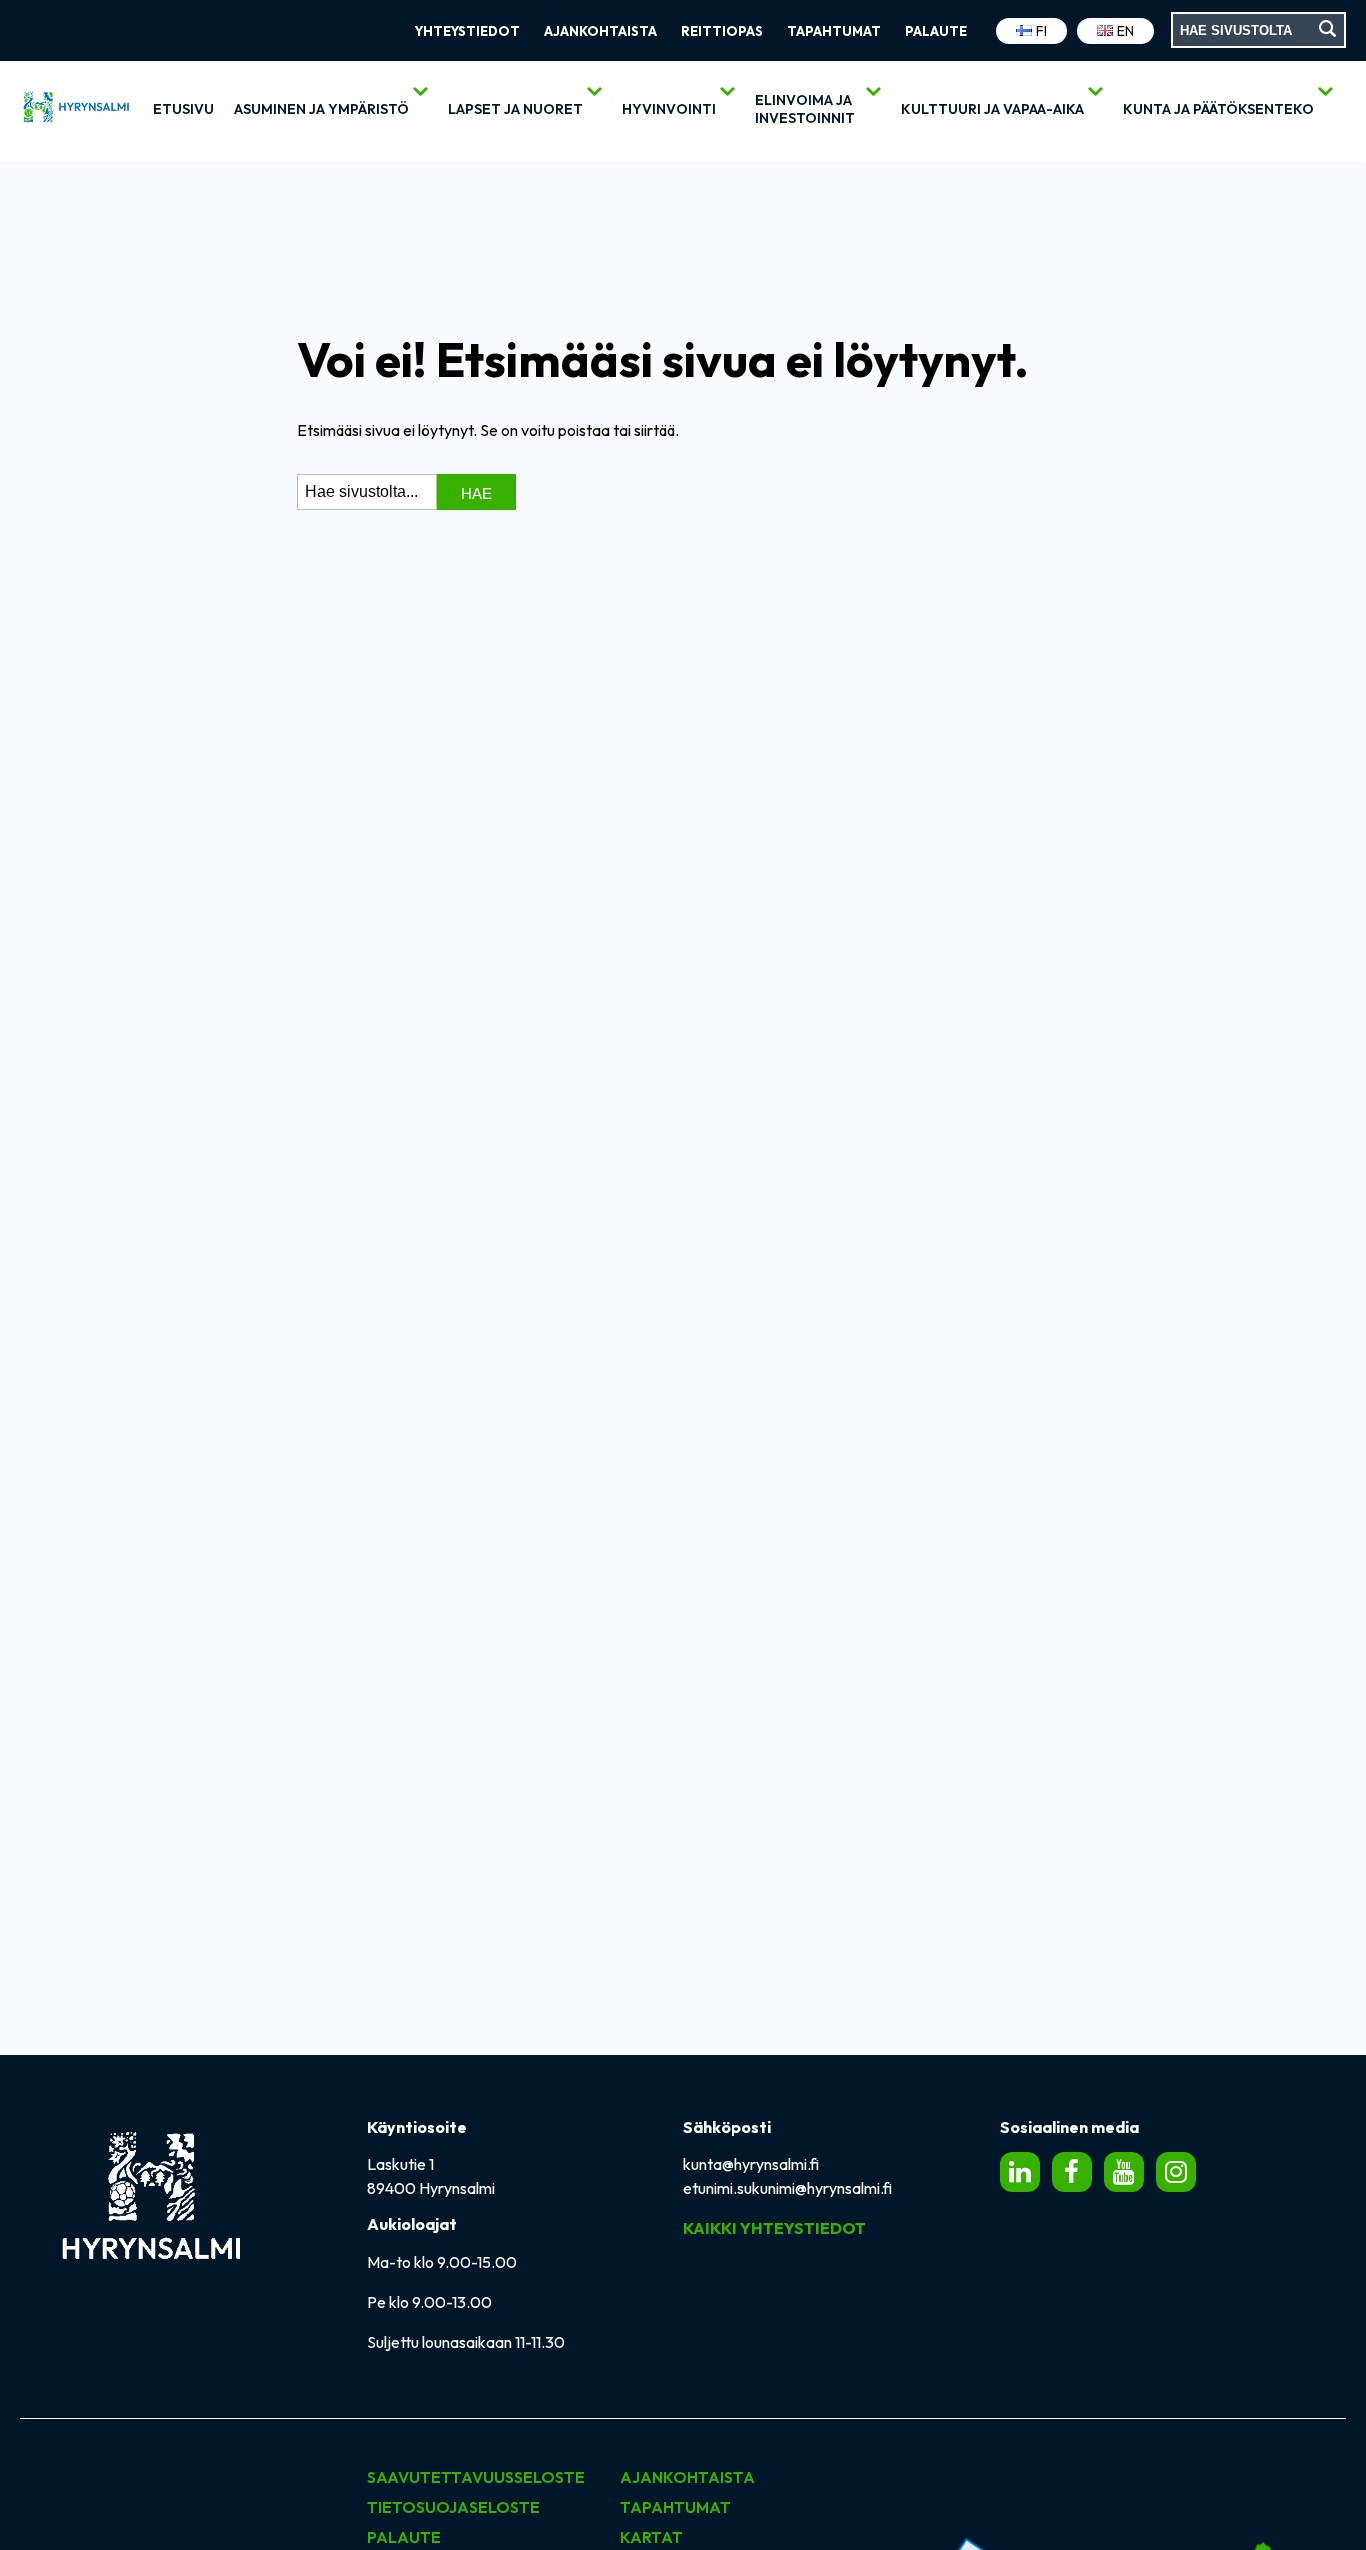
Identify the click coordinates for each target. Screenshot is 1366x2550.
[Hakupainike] (1328, 30)
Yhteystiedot (467, 31)
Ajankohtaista (600, 31)
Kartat (651, 2537)
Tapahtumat (834, 31)
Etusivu (183, 109)
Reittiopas (722, 31)
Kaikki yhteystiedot (774, 2228)
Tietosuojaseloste (453, 2507)
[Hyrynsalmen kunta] (75, 111)
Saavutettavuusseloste (476, 2477)
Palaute (936, 31)
